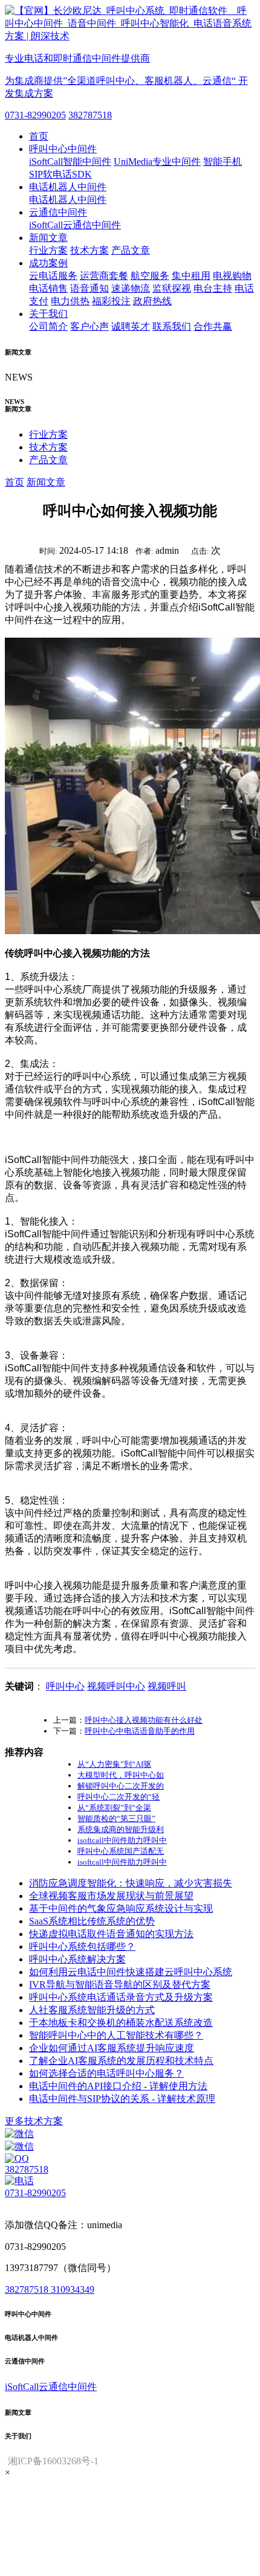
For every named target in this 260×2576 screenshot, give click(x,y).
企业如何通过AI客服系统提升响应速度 (112, 2048)
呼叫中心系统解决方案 (77, 1959)
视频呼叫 (167, 1686)
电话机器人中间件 (68, 187)
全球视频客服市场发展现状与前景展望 (111, 1896)
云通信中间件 (58, 212)
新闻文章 (48, 238)
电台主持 (213, 288)
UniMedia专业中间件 (157, 162)
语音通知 (89, 288)
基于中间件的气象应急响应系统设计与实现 (121, 1908)
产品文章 (131, 250)
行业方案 (48, 250)
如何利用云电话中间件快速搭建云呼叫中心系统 (131, 1972)
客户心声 (89, 326)
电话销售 (48, 288)
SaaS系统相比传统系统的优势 (92, 1921)
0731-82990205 (35, 115)
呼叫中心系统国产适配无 (121, 1851)
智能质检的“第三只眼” (116, 1818)
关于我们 (48, 314)
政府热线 (152, 301)
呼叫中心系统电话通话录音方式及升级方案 (121, 1997)
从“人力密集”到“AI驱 (114, 1764)
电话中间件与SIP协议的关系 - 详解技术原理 (122, 2099)
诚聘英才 (131, 326)
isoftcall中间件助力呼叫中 (122, 1840)
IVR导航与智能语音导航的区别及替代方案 (120, 1985)
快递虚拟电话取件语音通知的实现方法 (111, 1934)
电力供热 (70, 301)
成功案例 (48, 263)
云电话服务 (53, 276)
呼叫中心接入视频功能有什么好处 (144, 1720)
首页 (39, 136)
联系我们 (172, 326)
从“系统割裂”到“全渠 (114, 1808)
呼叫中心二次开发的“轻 (119, 1797)
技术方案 (89, 250)
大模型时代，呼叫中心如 (121, 1775)
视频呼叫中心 (116, 1686)
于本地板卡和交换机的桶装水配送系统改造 (121, 2023)
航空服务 (150, 276)
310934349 (73, 2289)
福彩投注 (111, 301)
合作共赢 (213, 326)
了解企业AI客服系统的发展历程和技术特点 (121, 2061)
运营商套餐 (104, 276)
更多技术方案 (34, 2121)
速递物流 (131, 288)
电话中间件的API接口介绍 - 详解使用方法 (118, 2086)
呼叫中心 (65, 1686)
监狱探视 (172, 288)
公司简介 (48, 326)
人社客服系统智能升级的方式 (92, 2010)
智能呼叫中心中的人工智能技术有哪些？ (116, 2035)
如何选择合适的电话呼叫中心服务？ (106, 2073)
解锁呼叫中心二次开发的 (121, 1786)
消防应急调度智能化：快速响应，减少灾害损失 (131, 1883)
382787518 (90, 115)
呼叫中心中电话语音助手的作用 (140, 1731)
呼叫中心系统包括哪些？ (82, 1946)
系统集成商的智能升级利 (121, 1829)
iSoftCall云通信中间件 (75, 225)
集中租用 (191, 276)
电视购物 (232, 276)
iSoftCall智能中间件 (70, 162)
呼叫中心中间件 (63, 149)
